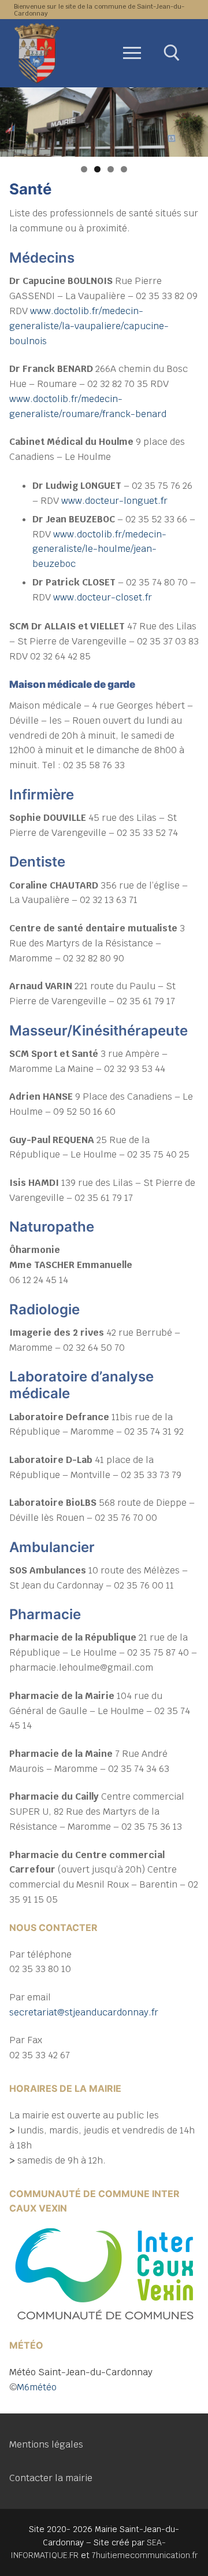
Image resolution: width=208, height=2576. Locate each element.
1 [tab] (84, 169)
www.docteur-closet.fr (103, 597)
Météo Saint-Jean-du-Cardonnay (81, 2372)
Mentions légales (46, 2444)
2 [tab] (97, 169)
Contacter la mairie (51, 2478)
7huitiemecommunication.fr (145, 2555)
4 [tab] (124, 169)
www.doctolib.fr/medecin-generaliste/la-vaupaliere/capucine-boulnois (89, 326)
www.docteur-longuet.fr (114, 501)
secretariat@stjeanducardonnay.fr (84, 2012)
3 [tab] (111, 169)
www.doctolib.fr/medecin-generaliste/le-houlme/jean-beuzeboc (99, 549)
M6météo (37, 2387)
